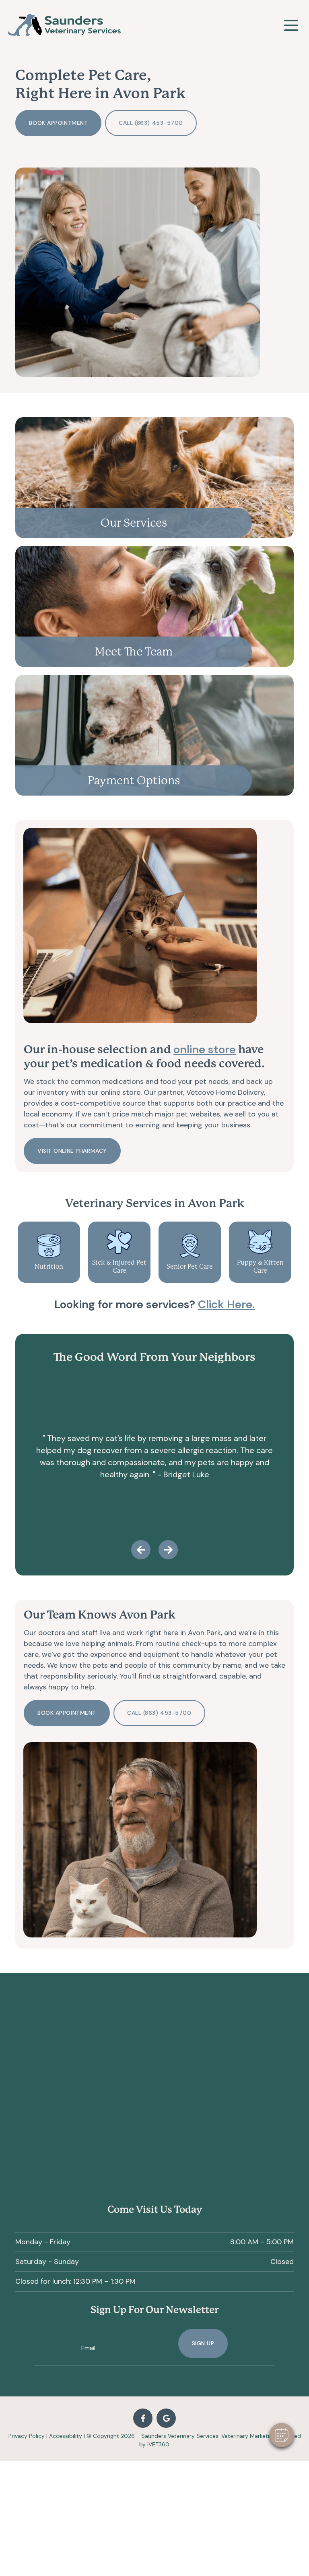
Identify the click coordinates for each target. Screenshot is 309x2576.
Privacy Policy (27, 2436)
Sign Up (203, 2343)
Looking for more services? (154, 1304)
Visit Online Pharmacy (72, 1151)
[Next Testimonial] (168, 1550)
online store (205, 1049)
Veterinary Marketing (248, 2436)
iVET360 (158, 2444)
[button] (282, 2435)
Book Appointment (58, 123)
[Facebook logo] (143, 2418)
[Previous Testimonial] (141, 1550)
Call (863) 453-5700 (151, 123)
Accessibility (66, 2436)
